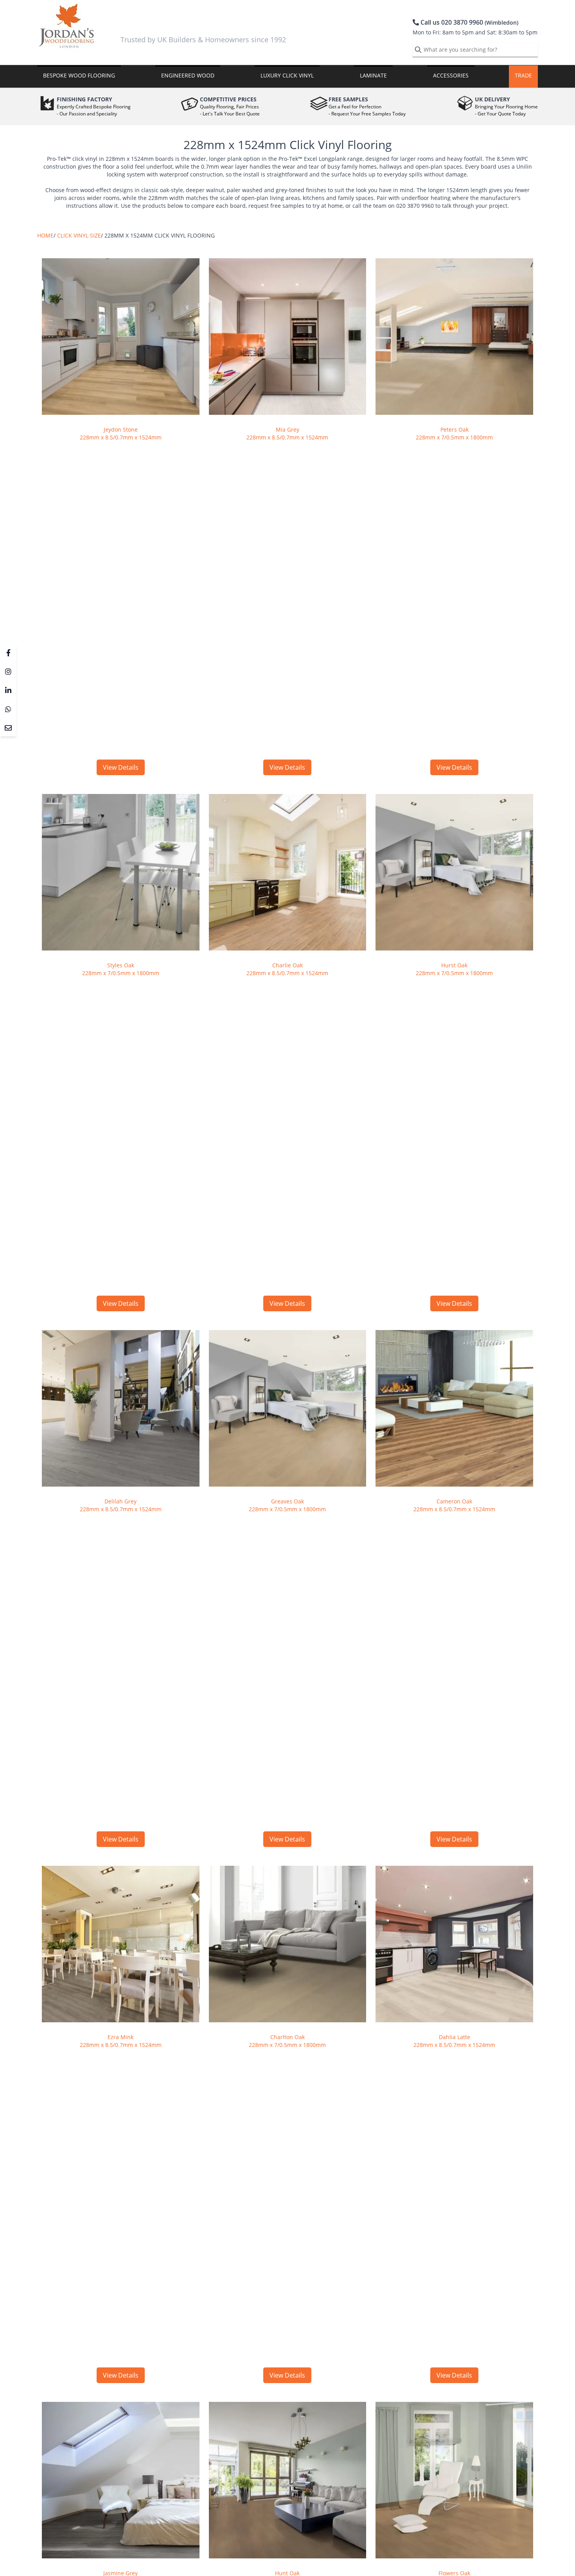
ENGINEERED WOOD (188, 75)
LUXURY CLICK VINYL (287, 75)
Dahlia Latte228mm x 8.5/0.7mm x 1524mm (454, 2041)
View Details (121, 767)
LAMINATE (373, 75)
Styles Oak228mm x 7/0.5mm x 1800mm (121, 969)
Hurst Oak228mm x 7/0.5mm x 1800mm (454, 969)
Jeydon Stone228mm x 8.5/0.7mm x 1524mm (121, 433)
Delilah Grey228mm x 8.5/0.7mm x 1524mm (121, 1505)
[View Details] (121, 337)
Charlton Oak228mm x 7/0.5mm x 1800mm (287, 2041)
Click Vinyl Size (79, 235)
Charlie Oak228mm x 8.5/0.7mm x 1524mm (287, 969)
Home (45, 235)
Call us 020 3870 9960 (469, 22)
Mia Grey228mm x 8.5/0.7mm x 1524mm (287, 433)
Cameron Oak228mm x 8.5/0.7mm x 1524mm (454, 1505)
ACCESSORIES (451, 75)
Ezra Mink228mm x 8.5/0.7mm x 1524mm (121, 2041)
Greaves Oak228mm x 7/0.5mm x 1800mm (287, 1505)
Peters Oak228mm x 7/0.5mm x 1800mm (454, 433)
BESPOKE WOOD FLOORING (79, 75)
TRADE (523, 75)
